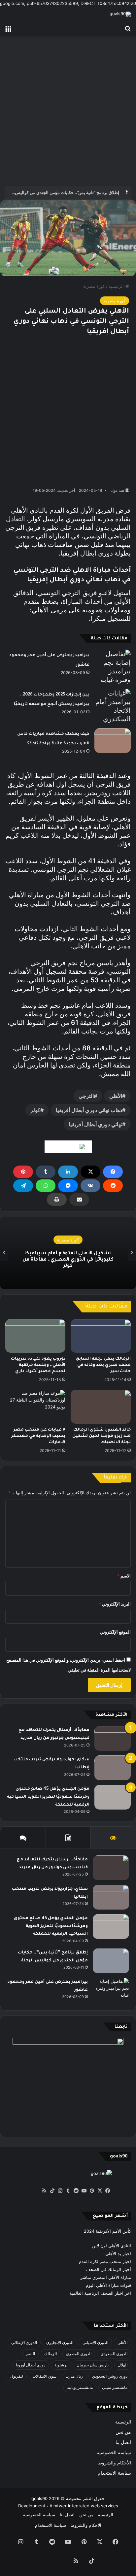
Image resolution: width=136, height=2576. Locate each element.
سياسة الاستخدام (114, 2473)
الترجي (86, 1096)
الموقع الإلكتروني (115, 1632)
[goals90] (120, 14)
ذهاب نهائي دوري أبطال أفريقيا (89, 1110)
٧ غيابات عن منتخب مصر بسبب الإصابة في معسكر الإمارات (38, 1436)
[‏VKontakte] (90, 1186)
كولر (35, 1110)
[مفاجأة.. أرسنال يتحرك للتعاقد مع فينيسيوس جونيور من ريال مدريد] (113, 1738)
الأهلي (116, 1096)
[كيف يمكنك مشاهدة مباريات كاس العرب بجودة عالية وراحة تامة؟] (113, 741)
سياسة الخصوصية (114, 2453)
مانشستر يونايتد (80, 2387)
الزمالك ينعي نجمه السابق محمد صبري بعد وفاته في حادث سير (103, 1365)
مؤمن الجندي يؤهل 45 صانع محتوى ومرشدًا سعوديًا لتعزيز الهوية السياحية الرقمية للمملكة (48, 1797)
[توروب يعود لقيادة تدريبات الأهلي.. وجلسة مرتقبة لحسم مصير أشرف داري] (35, 1336)
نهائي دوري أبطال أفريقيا (95, 1124)
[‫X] (90, 1172)
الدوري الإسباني (95, 2342)
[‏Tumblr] (46, 1172)
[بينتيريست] (23, 1172)
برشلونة (61, 2365)
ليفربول (17, 2376)
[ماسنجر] (68, 1186)
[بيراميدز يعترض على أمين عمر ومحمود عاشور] (113, 667)
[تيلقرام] (23, 1186)
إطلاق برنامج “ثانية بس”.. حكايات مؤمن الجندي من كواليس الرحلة (61, 192)
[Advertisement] (68, 111)
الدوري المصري (79, 2354)
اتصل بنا (123, 2442)
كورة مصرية (94, 286)
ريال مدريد (74, 2376)
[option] (68, 1253)
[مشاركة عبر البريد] (79, 1200)
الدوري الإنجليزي (60, 2342)
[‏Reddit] (113, 1186)
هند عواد (118, 490)
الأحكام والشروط (114, 2463)
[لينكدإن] (68, 1172)
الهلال (123, 2365)
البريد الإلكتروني (115, 1604)
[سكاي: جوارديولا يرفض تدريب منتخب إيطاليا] (113, 1768)
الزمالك (51, 2354)
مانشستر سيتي (115, 2387)
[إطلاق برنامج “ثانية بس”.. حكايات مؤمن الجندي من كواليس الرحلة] (111, 1961)
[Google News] (68, 1147)
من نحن (123, 2432)
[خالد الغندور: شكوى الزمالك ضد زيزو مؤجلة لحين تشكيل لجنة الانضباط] (101, 1407)
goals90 (39, 2498)
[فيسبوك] (113, 1172)
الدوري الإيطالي (24, 2342)
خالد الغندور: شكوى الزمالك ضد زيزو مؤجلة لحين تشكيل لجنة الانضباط (102, 1436)
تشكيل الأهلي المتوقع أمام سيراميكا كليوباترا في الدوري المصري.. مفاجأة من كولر (68, 1260)
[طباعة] (57, 1200)
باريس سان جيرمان (93, 2365)
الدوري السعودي (114, 2354)
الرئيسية (117, 286)
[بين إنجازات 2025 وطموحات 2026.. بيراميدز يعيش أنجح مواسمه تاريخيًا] (113, 706)
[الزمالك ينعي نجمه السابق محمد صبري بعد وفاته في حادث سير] (101, 1336)
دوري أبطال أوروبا (31, 2365)
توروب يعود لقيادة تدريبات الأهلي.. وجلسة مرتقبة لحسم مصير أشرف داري (38, 1365)
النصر (30, 2354)
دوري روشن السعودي (110, 2376)
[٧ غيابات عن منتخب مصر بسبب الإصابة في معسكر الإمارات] (35, 1407)
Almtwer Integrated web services (84, 2506)
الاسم (124, 1576)
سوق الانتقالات (44, 2376)
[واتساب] (46, 1186)
